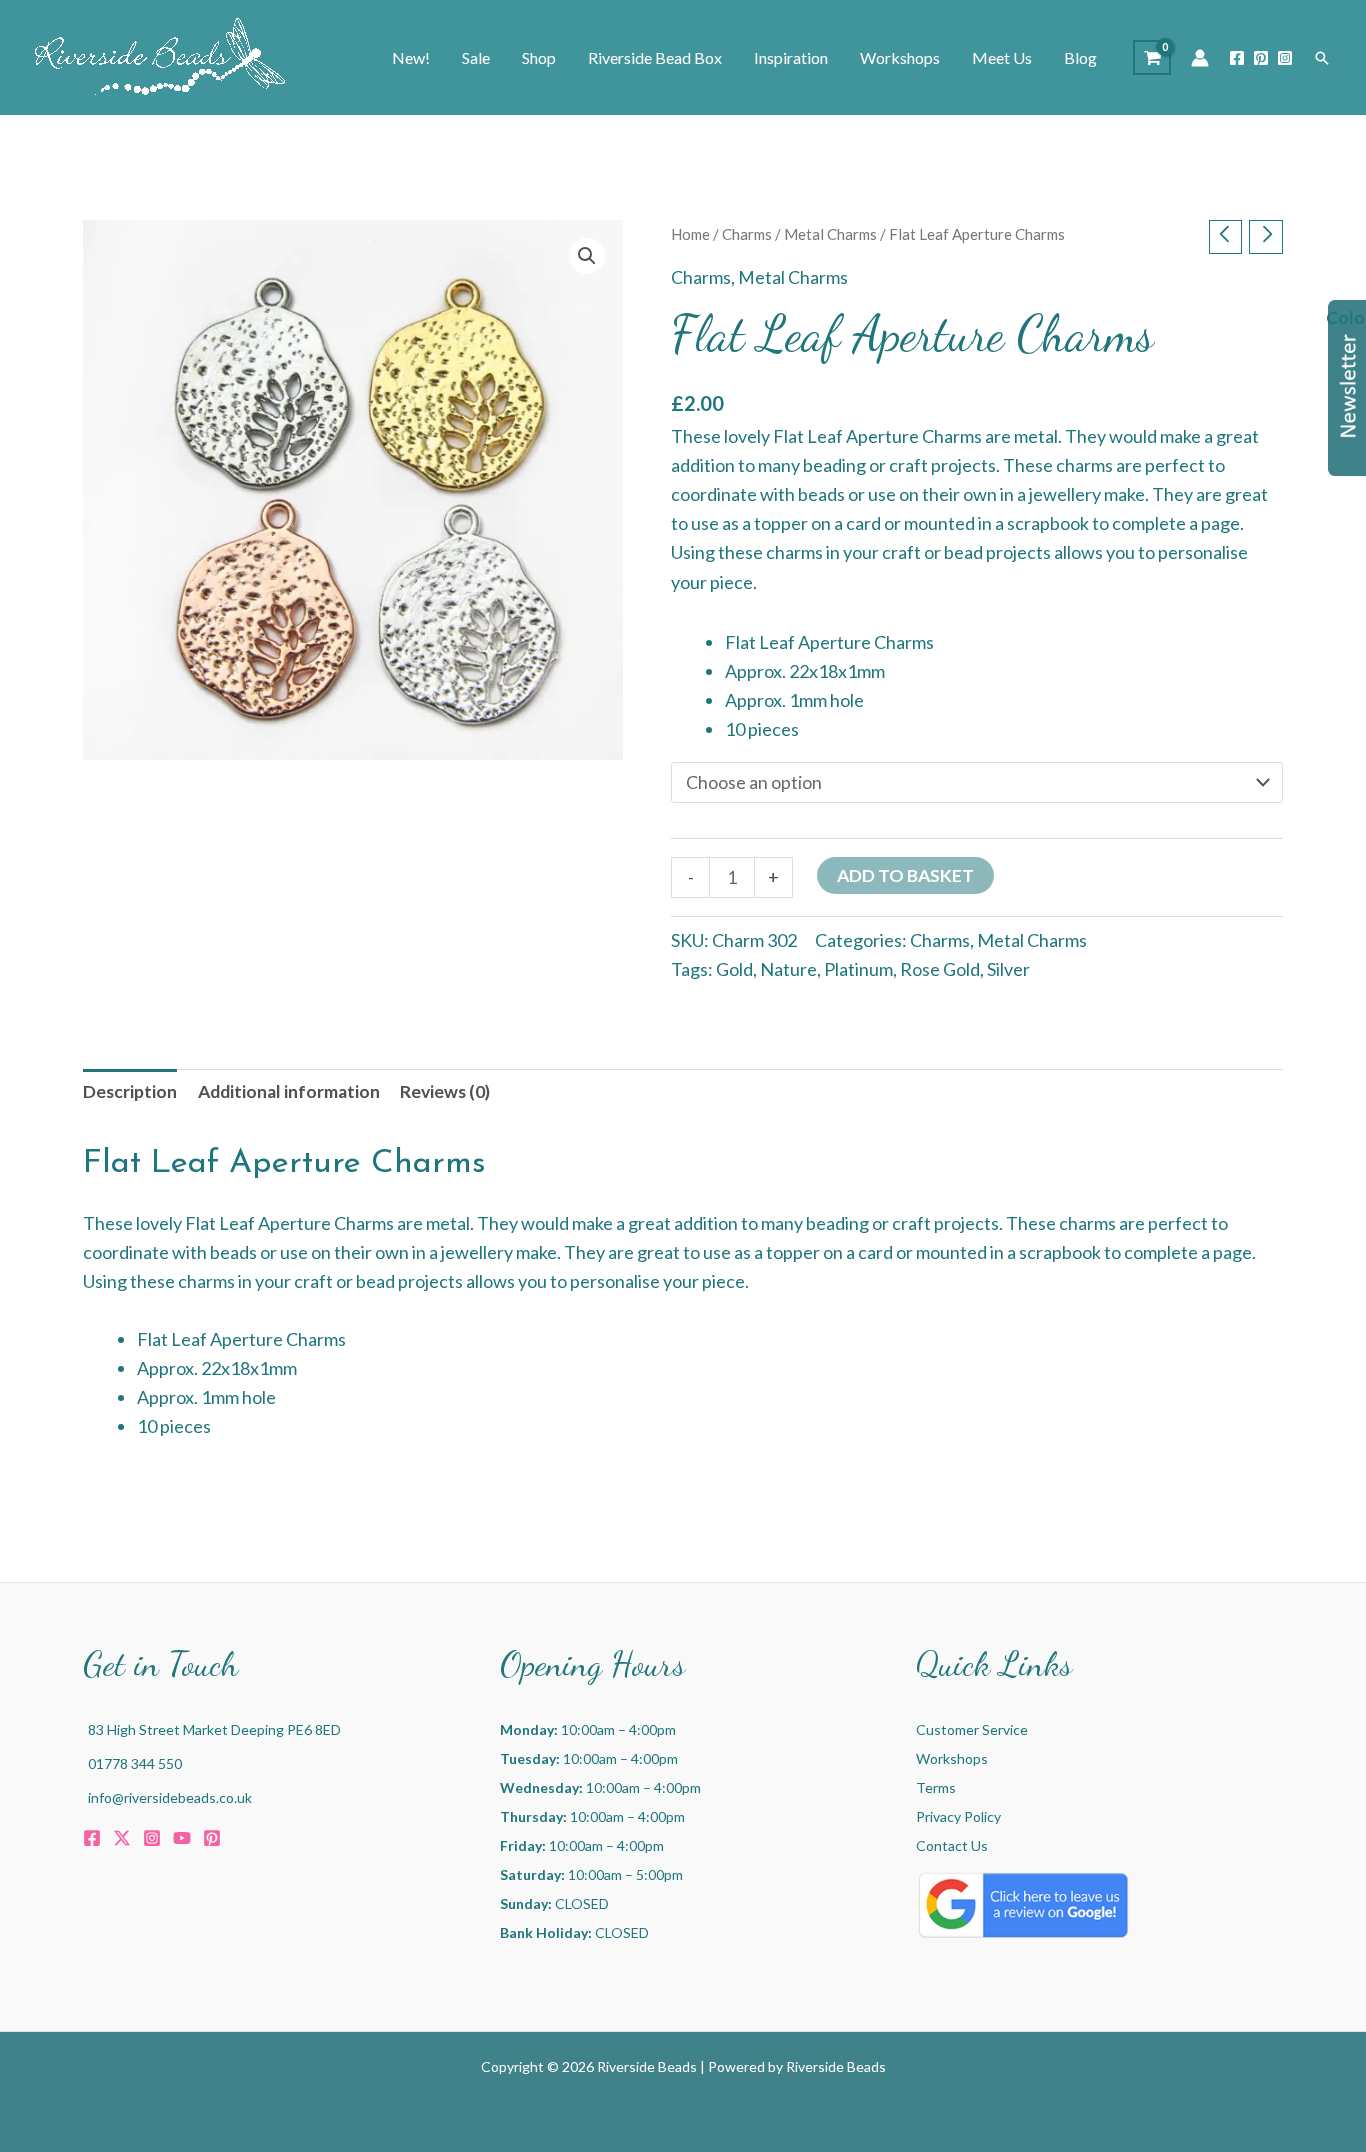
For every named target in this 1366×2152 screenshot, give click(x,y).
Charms (747, 234)
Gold (734, 969)
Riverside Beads (836, 2066)
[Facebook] (1237, 58)
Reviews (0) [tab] (445, 1091)
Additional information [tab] (289, 1091)
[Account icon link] (1200, 58)
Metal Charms (830, 234)
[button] (1322, 58)
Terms (936, 1787)
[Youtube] (182, 1838)
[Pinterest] (1261, 58)
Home (690, 234)
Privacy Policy (958, 1816)
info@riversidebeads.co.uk (170, 1797)
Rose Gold (940, 969)
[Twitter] (122, 1838)
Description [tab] (130, 1091)
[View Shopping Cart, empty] (1152, 57)
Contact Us (952, 1845)
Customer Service (972, 1729)
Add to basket (905, 875)
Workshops (952, 1758)
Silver (1008, 969)
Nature (788, 969)
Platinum (858, 969)
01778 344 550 (135, 1763)
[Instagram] (1285, 58)
